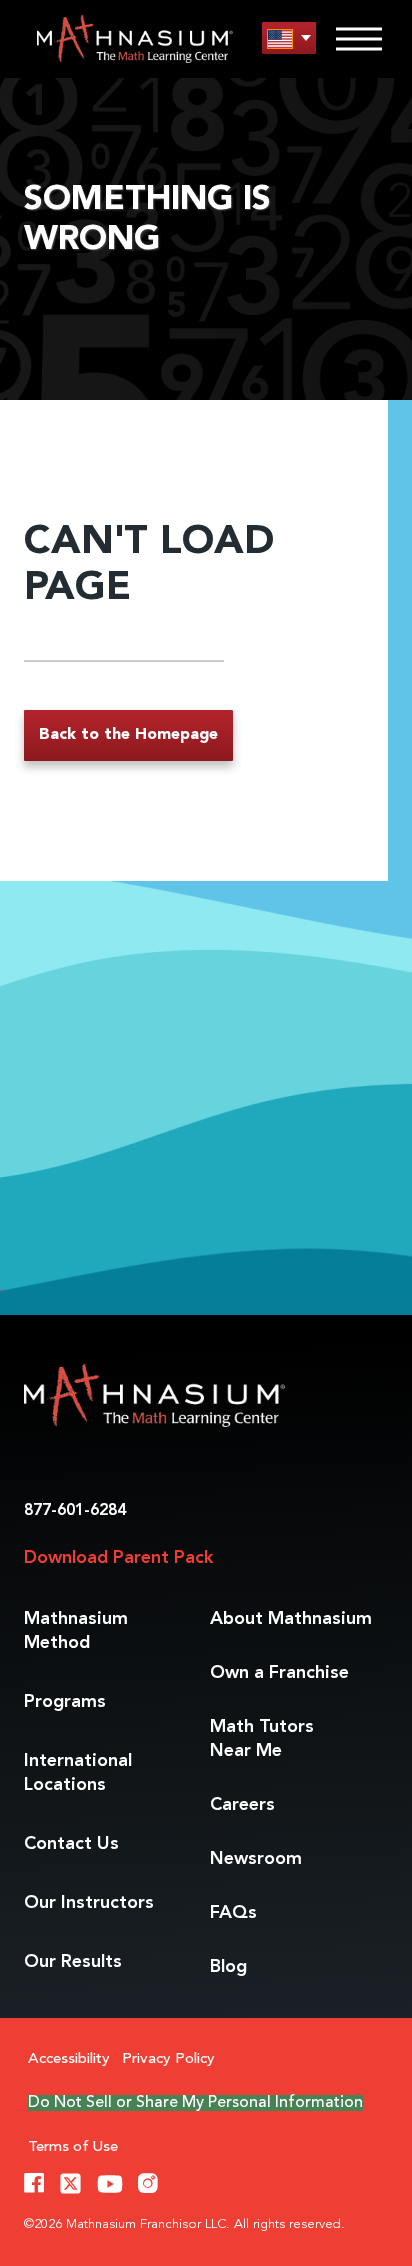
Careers (242, 1805)
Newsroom (256, 1859)
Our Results (73, 1962)
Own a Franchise (279, 1673)
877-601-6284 (75, 1511)
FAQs (233, 1913)
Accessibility (69, 2059)
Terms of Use (73, 2147)
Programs (65, 1702)
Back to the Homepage (128, 735)
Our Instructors (89, 1903)
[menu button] (289, 38)
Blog (228, 1967)
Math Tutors (262, 1739)
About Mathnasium (291, 1619)
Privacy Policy (168, 2059)
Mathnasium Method (76, 1631)
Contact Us (71, 1844)
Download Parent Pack (118, 1558)
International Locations (78, 1773)
